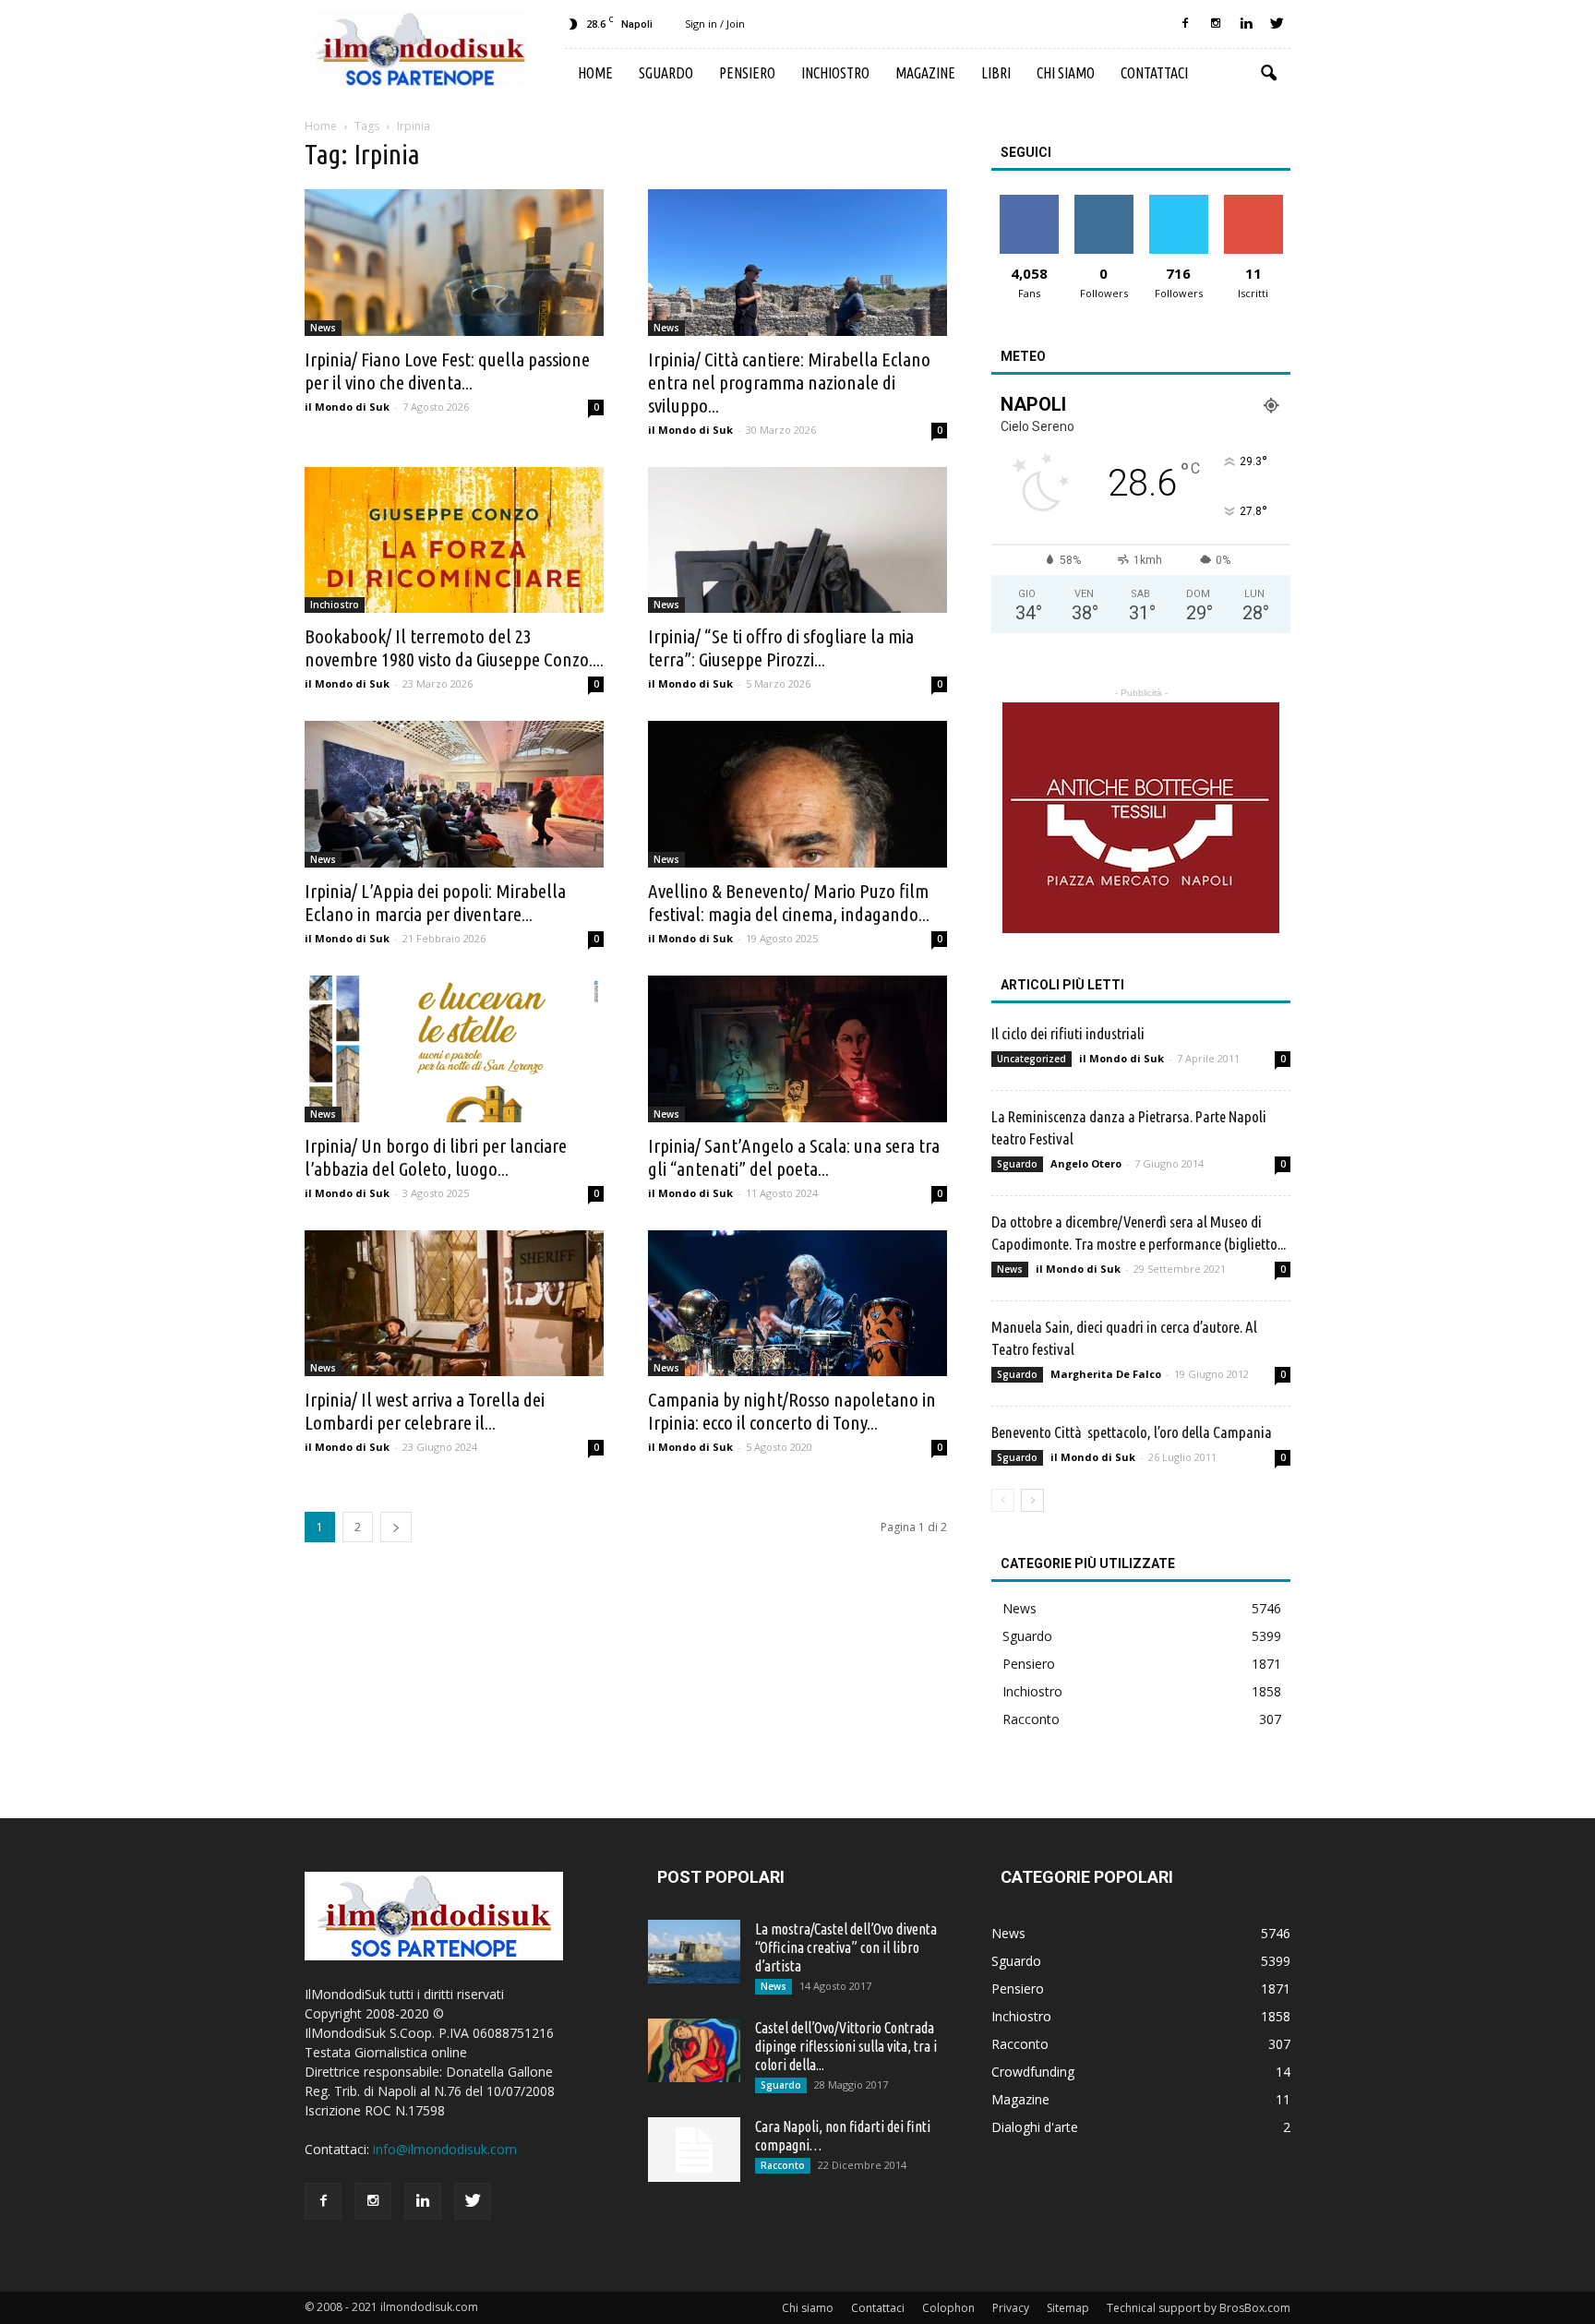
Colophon (948, 2308)
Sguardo (666, 73)
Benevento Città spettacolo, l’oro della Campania (1132, 1432)
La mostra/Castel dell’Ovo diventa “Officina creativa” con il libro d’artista (846, 1947)
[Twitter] (1277, 24)
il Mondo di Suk (347, 407)
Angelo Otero (1086, 1163)
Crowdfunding (1033, 2072)
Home (595, 73)
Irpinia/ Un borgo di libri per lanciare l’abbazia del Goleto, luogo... (436, 1157)
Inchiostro (835, 73)
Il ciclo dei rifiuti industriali (1068, 1033)
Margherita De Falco (1106, 1374)
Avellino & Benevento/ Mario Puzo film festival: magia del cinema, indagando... (789, 902)
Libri (996, 73)
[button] (1268, 74)
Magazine (925, 73)
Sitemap (1068, 2308)
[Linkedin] (1246, 24)
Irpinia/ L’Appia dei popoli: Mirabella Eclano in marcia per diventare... (435, 902)
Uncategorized (1031, 1059)
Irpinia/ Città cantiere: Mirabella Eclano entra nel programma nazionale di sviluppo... (789, 382)
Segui (1103, 202)
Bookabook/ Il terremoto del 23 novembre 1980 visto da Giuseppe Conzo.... (454, 647)
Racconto (1031, 1719)
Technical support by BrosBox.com (1199, 2308)
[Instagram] (1216, 24)
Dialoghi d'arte (1035, 2127)
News (323, 328)
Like (1029, 202)
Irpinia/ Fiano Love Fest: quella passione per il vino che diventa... (447, 371)
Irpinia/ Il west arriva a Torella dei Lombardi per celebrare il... (425, 1411)
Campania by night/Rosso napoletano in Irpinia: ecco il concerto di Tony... (792, 1411)
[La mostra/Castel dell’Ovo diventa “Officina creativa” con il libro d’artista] (694, 1952)
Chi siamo (1066, 73)
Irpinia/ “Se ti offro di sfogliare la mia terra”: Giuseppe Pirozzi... (781, 647)
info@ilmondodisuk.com (445, 2149)
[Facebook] (1185, 24)
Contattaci (1154, 73)
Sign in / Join (715, 24)
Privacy (1011, 2308)
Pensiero (747, 73)
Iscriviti (1253, 202)
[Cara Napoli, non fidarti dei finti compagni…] (694, 2150)
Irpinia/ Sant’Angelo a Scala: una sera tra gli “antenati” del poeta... (794, 1157)
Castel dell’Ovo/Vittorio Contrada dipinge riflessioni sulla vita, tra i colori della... (846, 2046)
